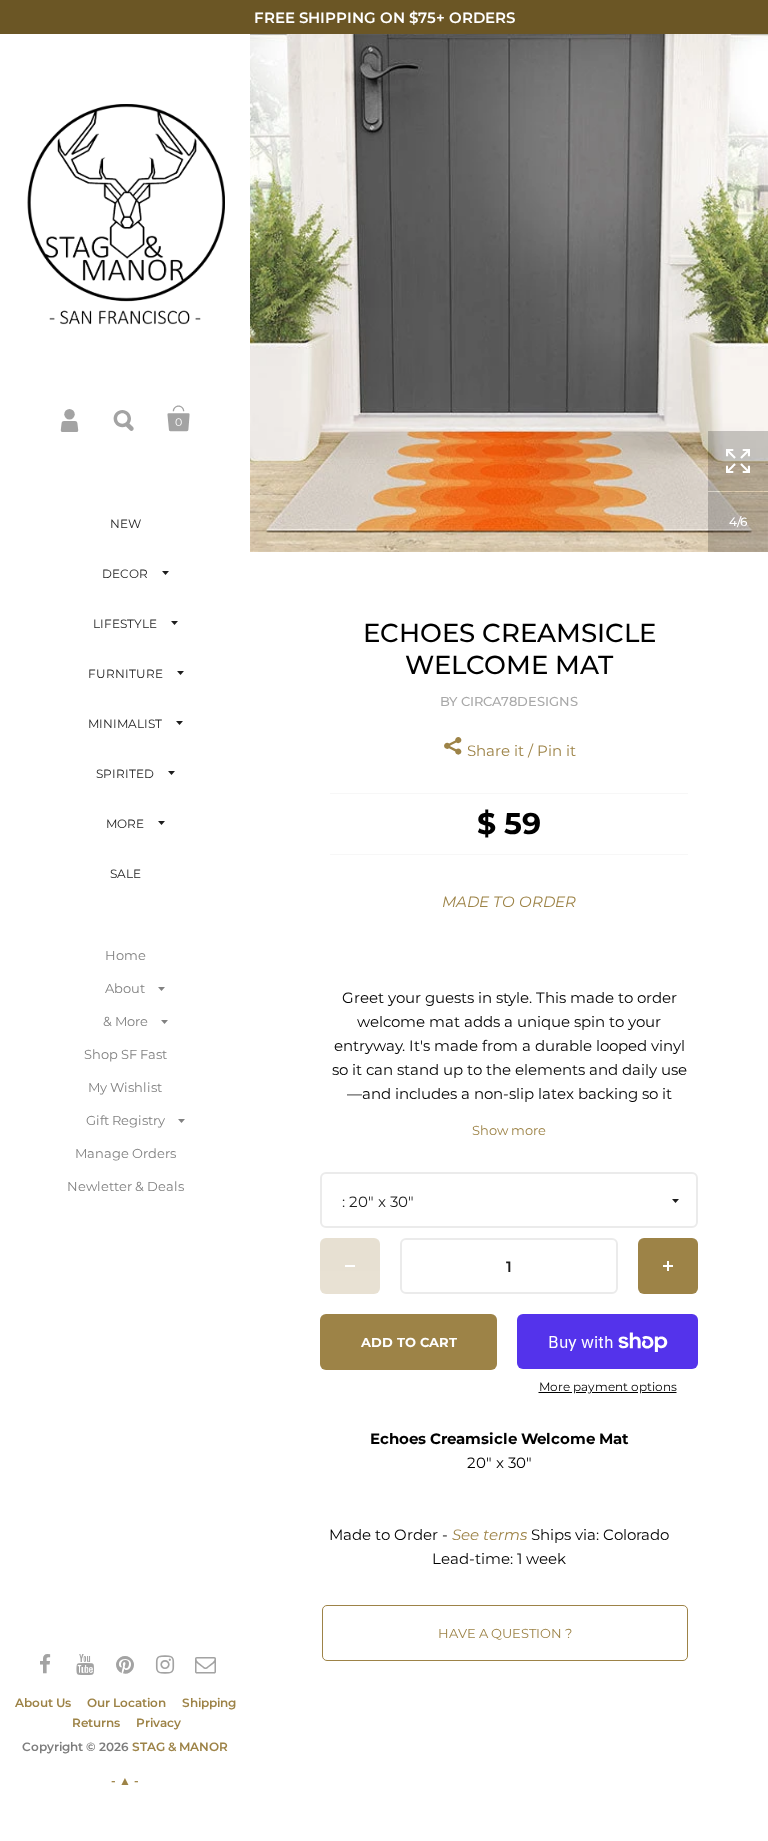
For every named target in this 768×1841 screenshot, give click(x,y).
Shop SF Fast (125, 1054)
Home (125, 955)
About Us (43, 1702)
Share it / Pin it (519, 750)
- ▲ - (125, 1780)
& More (125, 1021)
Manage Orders (125, 1153)
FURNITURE (125, 673)
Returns (96, 1722)
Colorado (636, 1534)
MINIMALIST (125, 723)
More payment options (608, 1387)
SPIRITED (125, 773)
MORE (125, 823)
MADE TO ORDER (509, 901)
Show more (509, 1130)
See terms (489, 1534)
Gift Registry (125, 1120)
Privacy (158, 1722)
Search (125, 419)
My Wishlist (125, 1087)
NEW (125, 523)
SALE (125, 873)
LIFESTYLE (125, 623)
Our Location (126, 1702)
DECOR (125, 573)
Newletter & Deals (125, 1186)
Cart (179, 419)
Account (71, 419)
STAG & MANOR (180, 1746)
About (125, 988)
